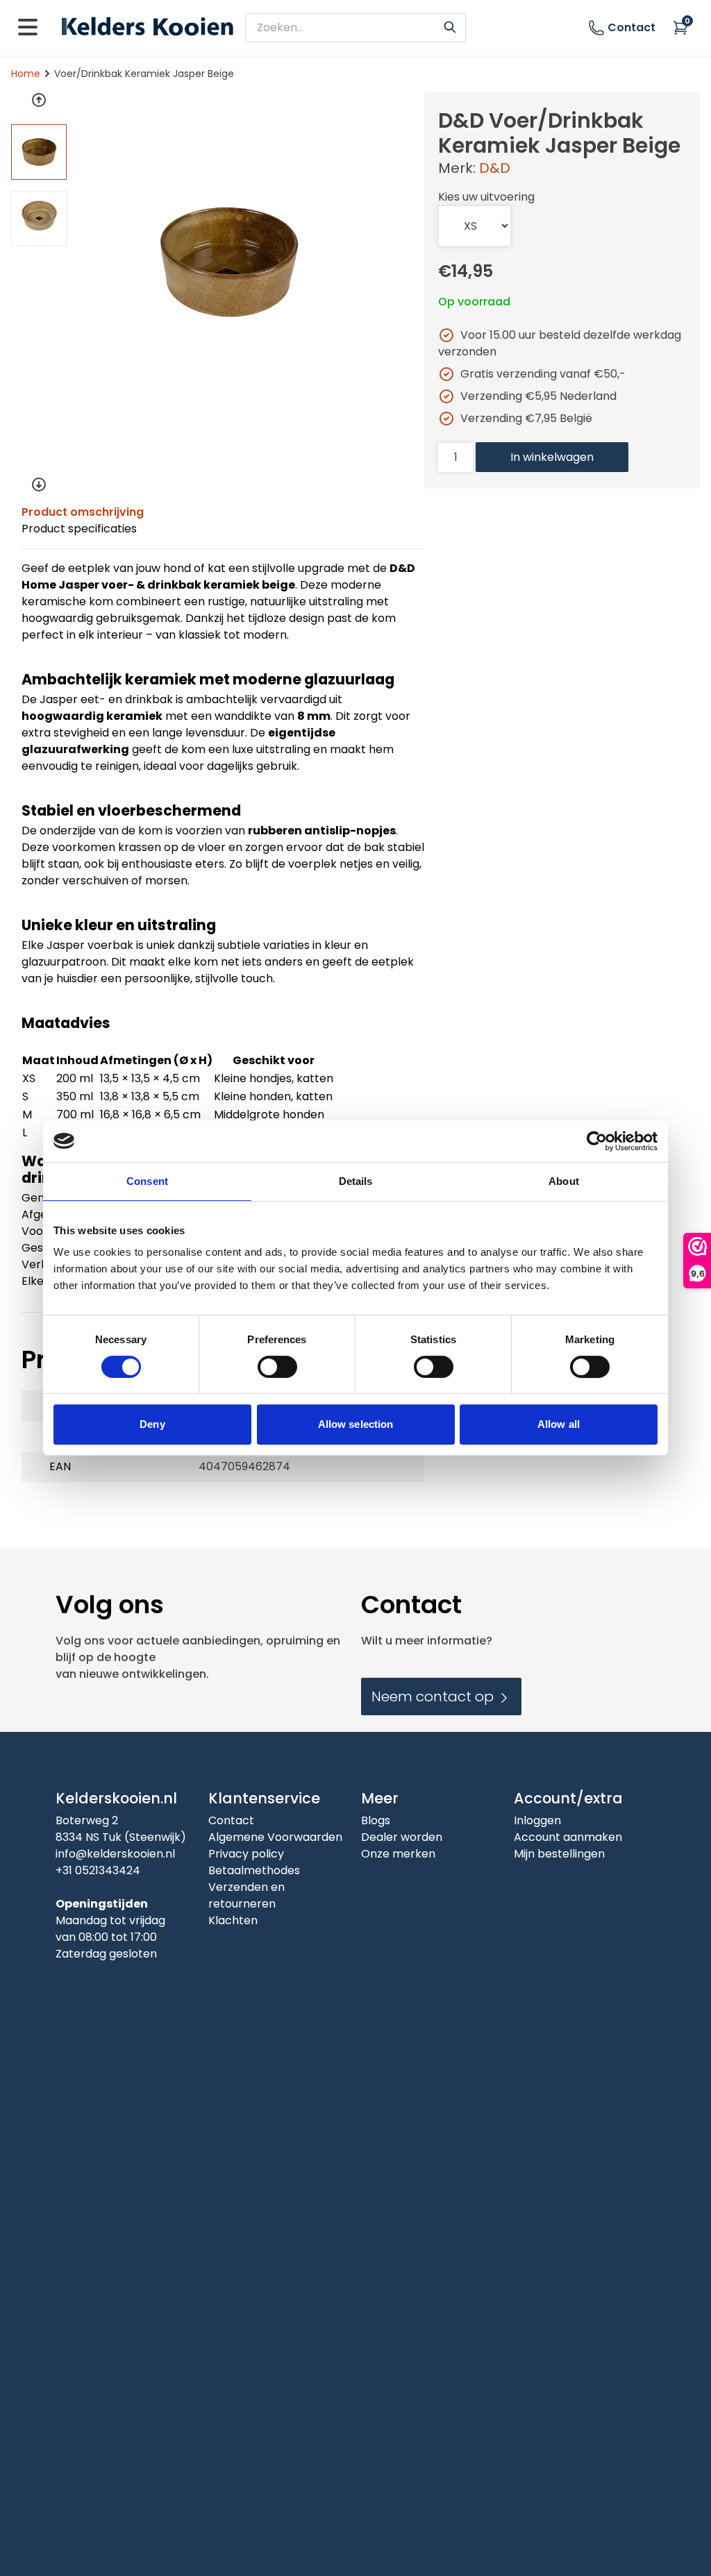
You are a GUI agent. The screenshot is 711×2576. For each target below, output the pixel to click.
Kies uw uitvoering (486, 197)
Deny (152, 1424)
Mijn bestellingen (559, 1854)
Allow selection (356, 1424)
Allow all (559, 1424)
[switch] (277, 1367)
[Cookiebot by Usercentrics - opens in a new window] (597, 1141)
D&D (495, 168)
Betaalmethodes (254, 1870)
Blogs (376, 1820)
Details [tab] (356, 1181)
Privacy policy (246, 1854)
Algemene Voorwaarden (275, 1837)
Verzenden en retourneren (246, 1895)
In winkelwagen (552, 457)
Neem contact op (434, 1697)
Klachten (233, 1920)
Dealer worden (402, 1837)
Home (26, 74)
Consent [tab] (147, 1181)
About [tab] (564, 1181)
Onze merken (398, 1854)
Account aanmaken (568, 1837)
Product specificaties (79, 529)
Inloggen (537, 1820)
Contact (631, 27)
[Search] (450, 26)
